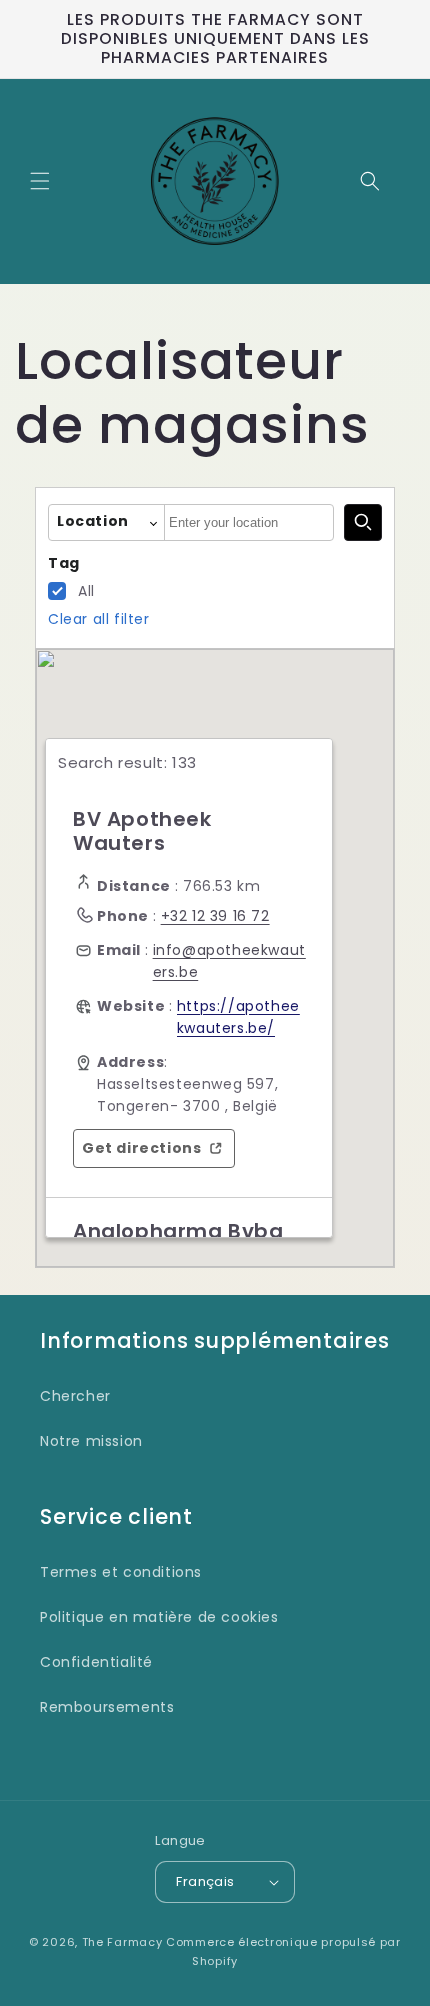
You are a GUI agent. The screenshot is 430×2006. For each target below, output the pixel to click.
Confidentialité (96, 1662)
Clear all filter (99, 619)
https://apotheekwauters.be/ (238, 1017)
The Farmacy (122, 1942)
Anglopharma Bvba (178, 1231)
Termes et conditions (121, 1572)
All (86, 591)
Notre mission (91, 1441)
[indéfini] (363, 522)
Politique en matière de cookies (159, 1617)
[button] (40, 181)
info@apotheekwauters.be (229, 961)
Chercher (75, 1396)
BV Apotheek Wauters (142, 831)
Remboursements (107, 1707)
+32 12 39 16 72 (215, 916)
